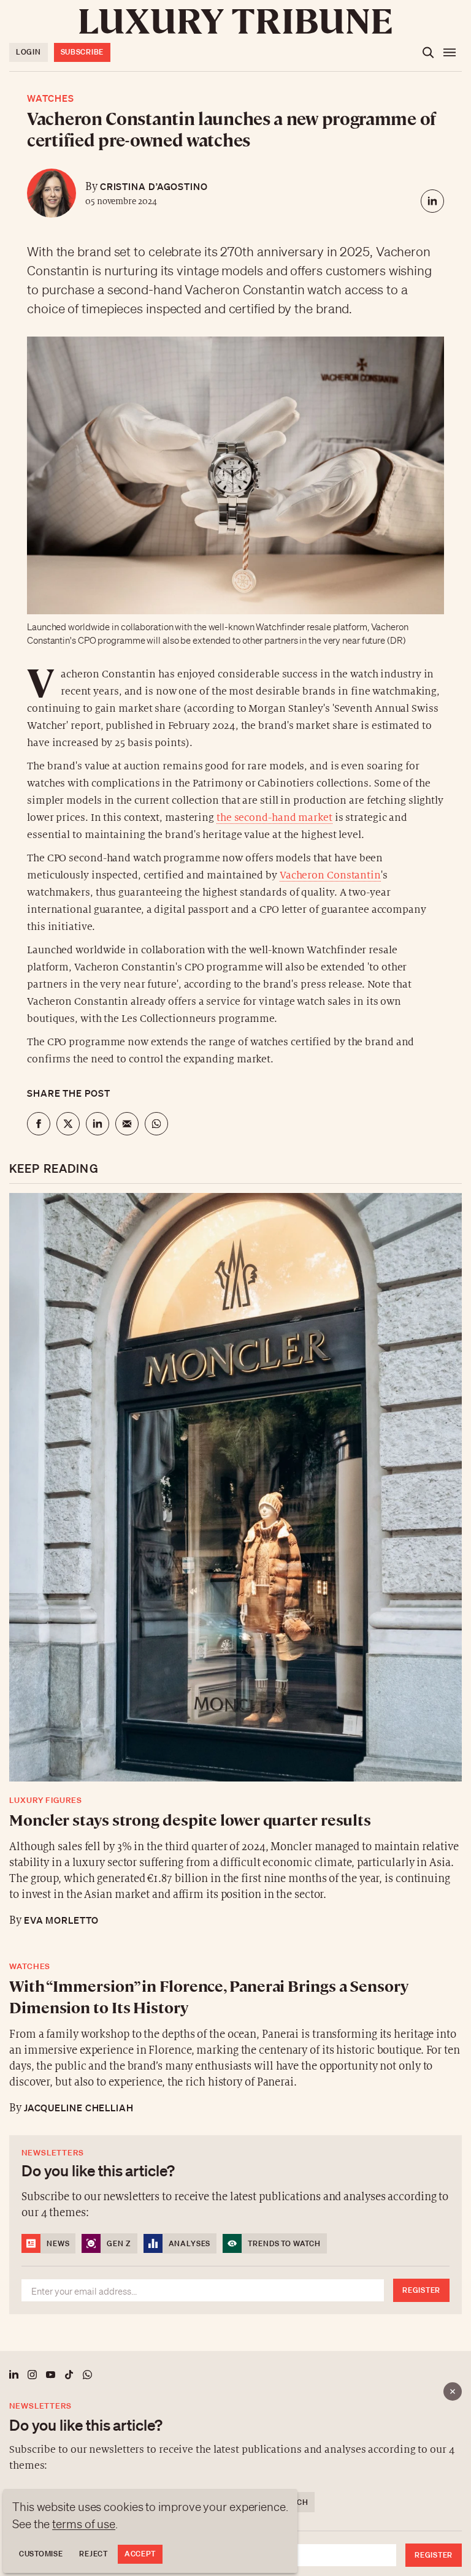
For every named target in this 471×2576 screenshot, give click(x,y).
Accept (140, 2554)
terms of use (84, 2524)
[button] (235, 1288)
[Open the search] (428, 53)
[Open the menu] (450, 53)
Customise (41, 2554)
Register (434, 2555)
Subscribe (82, 52)
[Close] (453, 2391)
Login (29, 52)
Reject (93, 2554)
